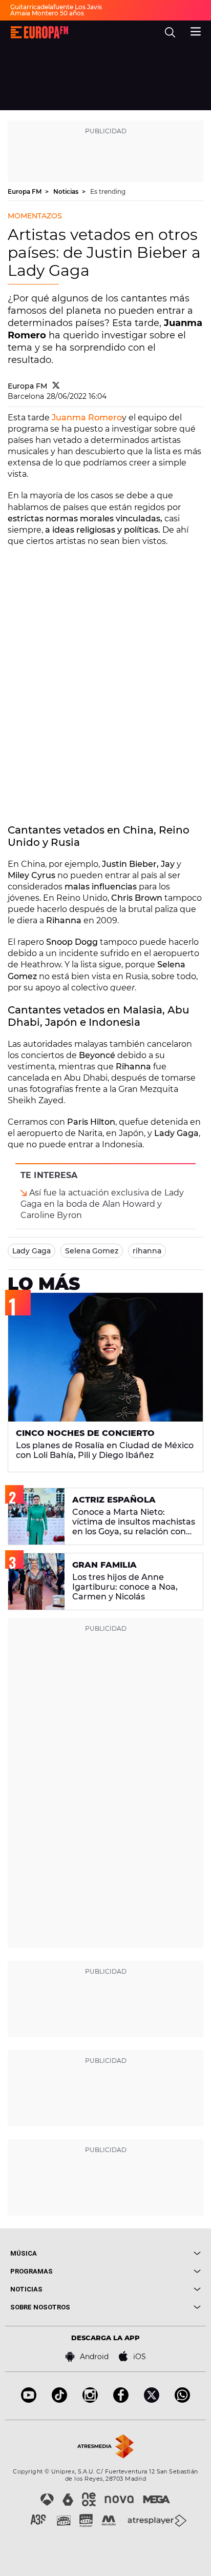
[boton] (153, 2253)
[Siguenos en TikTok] (59, 2400)
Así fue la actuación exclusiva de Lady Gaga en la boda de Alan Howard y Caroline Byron (102, 1204)
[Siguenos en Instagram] (90, 2400)
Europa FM (25, 191)
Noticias (67, 191)
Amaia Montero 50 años (47, 13)
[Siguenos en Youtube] (29, 2400)
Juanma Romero (87, 418)
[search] (170, 32)
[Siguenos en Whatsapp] (182, 2400)
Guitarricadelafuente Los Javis (56, 7)
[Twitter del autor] (56, 386)
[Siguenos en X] (152, 2400)
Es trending (108, 191)
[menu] (196, 30)
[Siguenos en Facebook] (121, 2400)
